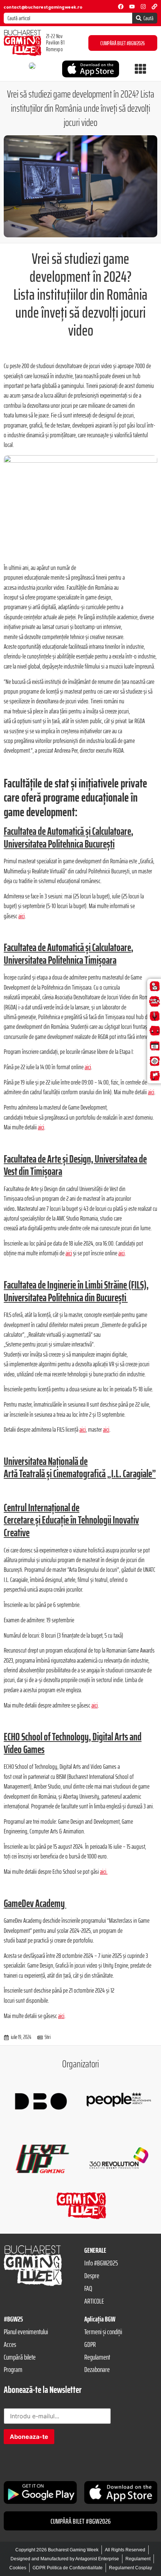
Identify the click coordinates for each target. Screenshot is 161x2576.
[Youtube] (132, 7)
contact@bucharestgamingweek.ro (43, 7)
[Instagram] (143, 7)
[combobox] (68, 18)
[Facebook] (121, 7)
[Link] (154, 7)
